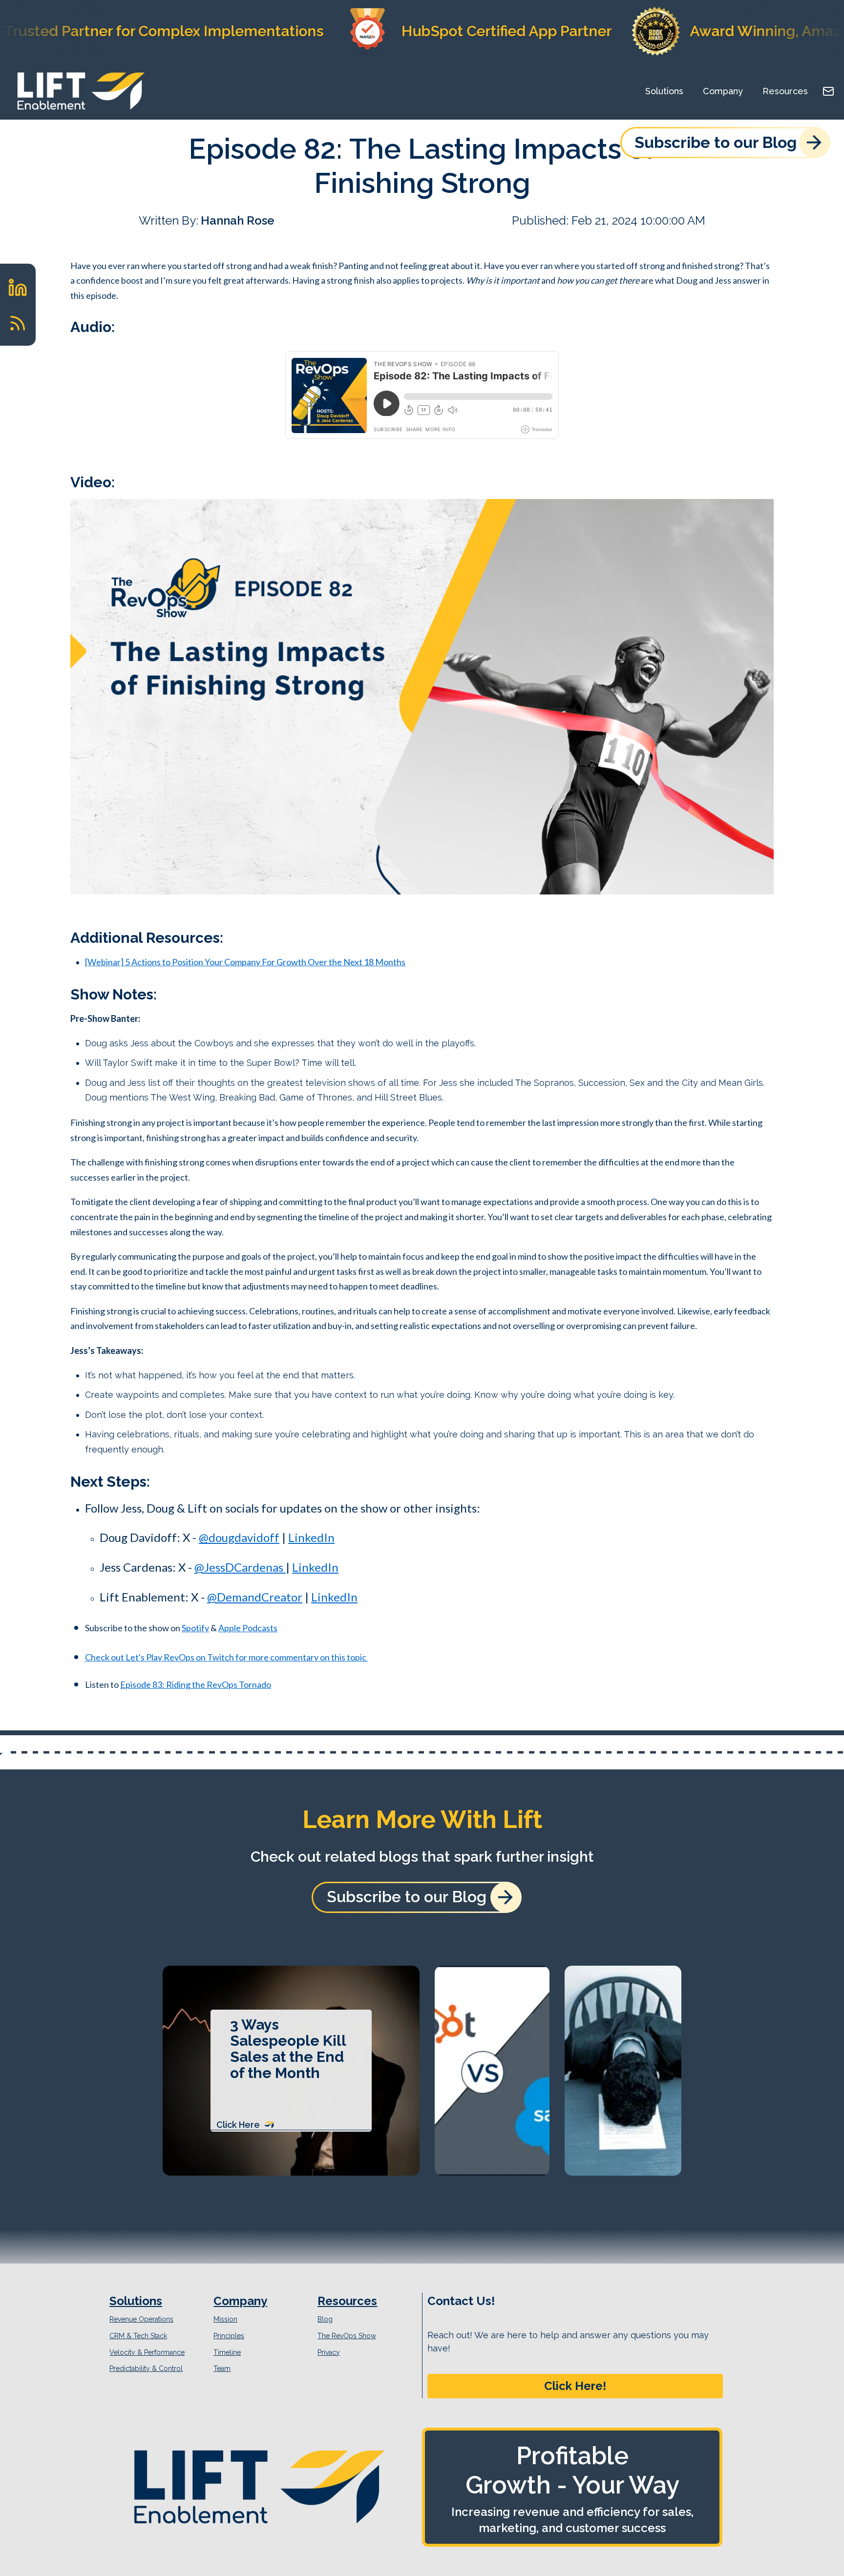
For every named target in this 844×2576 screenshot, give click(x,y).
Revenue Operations (141, 2319)
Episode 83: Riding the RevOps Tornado (196, 1684)
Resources (785, 91)
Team (222, 2368)
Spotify (195, 1628)
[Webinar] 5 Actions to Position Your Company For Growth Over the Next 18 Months (245, 962)
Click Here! (575, 2386)
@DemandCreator (255, 1597)
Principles (229, 2336)
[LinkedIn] (18, 287)
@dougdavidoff (239, 1537)
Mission (225, 2319)
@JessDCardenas (240, 1567)
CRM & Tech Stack (138, 2336)
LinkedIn (311, 1537)
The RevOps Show (347, 2336)
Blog (325, 2319)
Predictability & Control (146, 2368)
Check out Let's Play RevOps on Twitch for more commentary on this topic (226, 1657)
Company (723, 91)
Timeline (227, 2352)
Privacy (329, 2352)
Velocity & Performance (147, 2352)
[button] (575, 2386)
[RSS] (18, 323)
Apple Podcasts (248, 1628)
